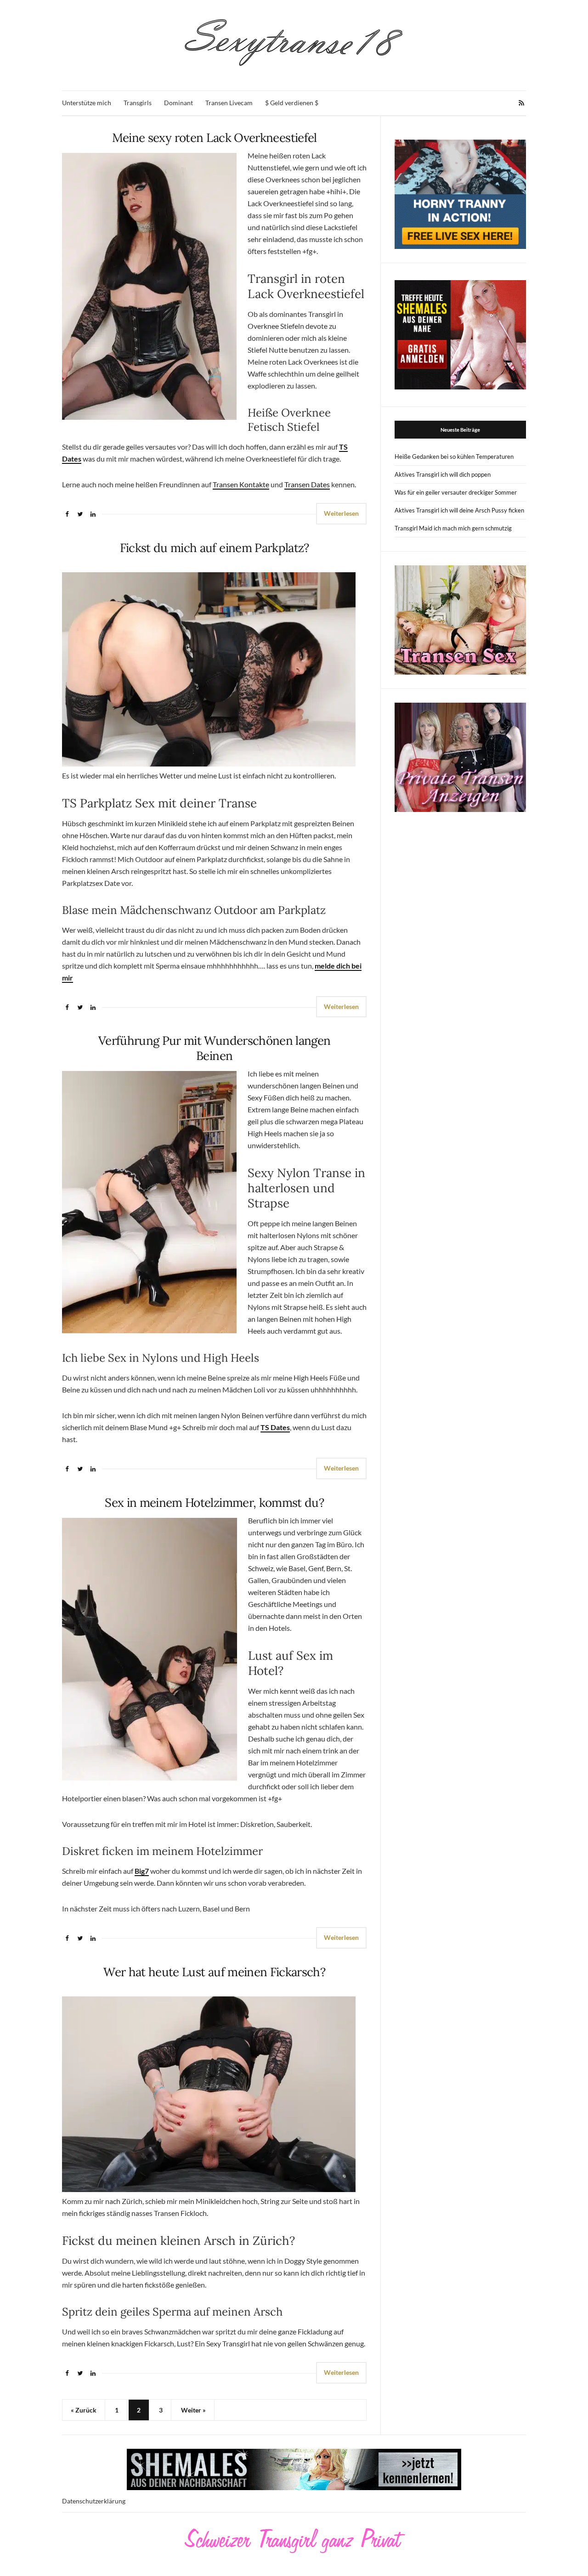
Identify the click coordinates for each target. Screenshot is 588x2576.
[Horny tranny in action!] (460, 194)
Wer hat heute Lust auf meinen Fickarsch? (214, 1972)
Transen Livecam (229, 103)
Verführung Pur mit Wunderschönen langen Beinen (215, 1048)
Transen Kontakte (241, 484)
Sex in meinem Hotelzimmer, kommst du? (214, 1502)
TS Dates (275, 1427)
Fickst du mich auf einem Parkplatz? (215, 548)
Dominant (178, 103)
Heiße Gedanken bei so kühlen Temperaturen (454, 457)
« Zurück (84, 2410)
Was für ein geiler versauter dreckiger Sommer (456, 492)
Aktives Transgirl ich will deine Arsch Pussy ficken (459, 510)
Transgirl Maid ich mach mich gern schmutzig (453, 528)
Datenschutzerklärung (94, 2501)
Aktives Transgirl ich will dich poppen (443, 474)
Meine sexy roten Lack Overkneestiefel (215, 138)
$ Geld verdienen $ (292, 103)
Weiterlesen (341, 513)
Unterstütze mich (87, 103)
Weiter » (193, 2410)
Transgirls (138, 103)
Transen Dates (307, 484)
